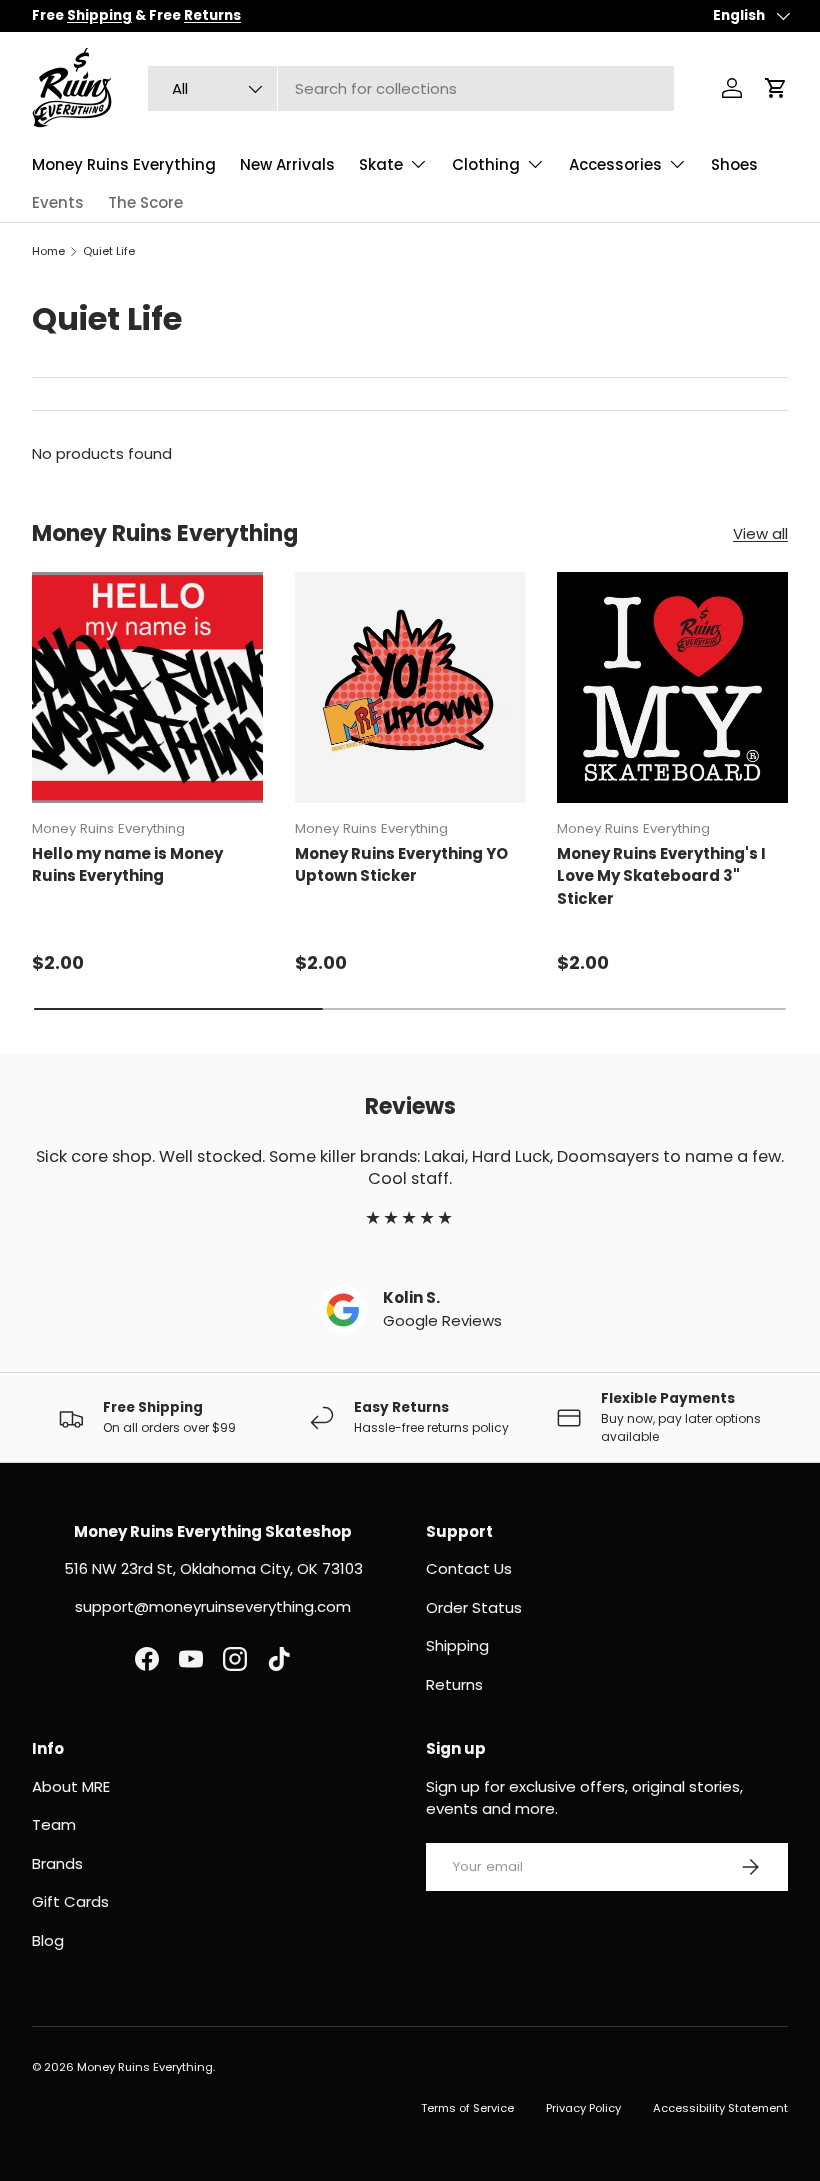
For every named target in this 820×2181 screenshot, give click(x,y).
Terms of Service (467, 2108)
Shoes (734, 164)
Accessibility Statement (720, 2108)
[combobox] (411, 88)
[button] (776, 88)
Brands (57, 1863)
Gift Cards (70, 1901)
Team (54, 1824)
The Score (145, 202)
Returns (454, 1684)
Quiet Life (109, 251)
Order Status (474, 1607)
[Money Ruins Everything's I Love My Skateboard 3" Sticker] (672, 687)
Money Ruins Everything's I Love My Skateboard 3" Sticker (661, 876)
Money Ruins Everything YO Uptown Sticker (401, 865)
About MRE (71, 1786)
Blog (48, 1940)
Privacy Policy (583, 2108)
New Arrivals (287, 164)
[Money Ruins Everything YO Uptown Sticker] (410, 687)
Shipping (457, 1645)
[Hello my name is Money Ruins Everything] (147, 687)
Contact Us (469, 1568)
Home (48, 251)
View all (760, 533)
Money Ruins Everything (124, 164)
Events (58, 202)
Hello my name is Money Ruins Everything (127, 865)
